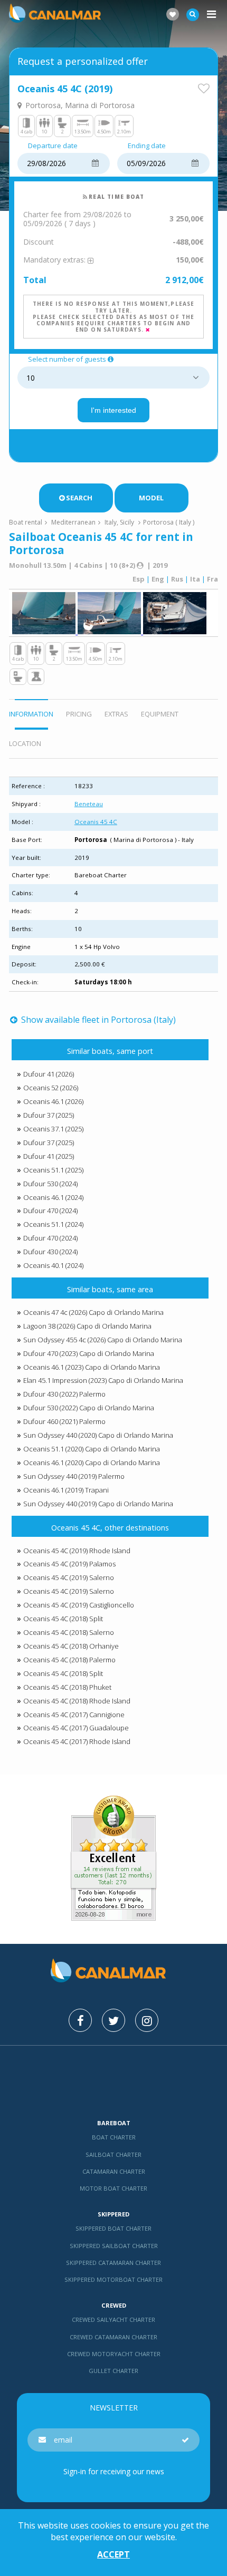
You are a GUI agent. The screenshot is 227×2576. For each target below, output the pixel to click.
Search (79, 498)
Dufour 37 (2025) (49, 1115)
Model (151, 498)
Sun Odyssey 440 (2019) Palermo (74, 1476)
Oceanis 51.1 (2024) (53, 1224)
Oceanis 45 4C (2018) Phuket (67, 1687)
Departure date (53, 146)
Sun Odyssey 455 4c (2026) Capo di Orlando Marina (103, 1340)
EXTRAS (116, 714)
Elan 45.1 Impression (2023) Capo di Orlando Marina (103, 1380)
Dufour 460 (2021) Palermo (64, 1421)
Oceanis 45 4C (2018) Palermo (69, 1660)
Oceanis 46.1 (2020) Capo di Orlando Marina (92, 1463)
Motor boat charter (113, 2188)
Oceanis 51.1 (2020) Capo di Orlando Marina (92, 1449)
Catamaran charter (114, 2171)
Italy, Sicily (119, 522)
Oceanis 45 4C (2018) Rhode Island (77, 1701)
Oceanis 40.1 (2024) (53, 1265)
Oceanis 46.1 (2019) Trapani (66, 1490)
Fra (212, 579)
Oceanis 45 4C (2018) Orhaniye (71, 1646)
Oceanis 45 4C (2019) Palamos (69, 1564)
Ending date (147, 146)
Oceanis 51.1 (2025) (53, 1170)
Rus (177, 579)
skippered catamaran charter (113, 2263)
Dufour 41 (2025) (49, 1156)
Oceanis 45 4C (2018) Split (63, 1619)
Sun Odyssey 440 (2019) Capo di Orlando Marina (98, 1504)
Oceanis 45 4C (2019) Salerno (69, 1577)
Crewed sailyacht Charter (113, 2320)
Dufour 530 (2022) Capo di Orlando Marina (89, 1408)
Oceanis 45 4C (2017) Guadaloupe (76, 1728)
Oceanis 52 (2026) (51, 1088)
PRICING (79, 714)
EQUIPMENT (160, 714)
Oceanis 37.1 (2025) (53, 1129)
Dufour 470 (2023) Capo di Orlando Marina (89, 1353)
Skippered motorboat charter (113, 2279)
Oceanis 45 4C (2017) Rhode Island (77, 1741)
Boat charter (114, 2137)
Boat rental (26, 522)
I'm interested (113, 410)
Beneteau (89, 804)
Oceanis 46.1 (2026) (53, 1101)
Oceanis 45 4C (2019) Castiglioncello (79, 1605)
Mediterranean (73, 522)
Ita (195, 579)
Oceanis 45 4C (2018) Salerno (69, 1632)
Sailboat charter (113, 2154)
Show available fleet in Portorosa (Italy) (97, 1020)
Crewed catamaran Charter (113, 2337)
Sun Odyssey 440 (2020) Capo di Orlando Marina (98, 1435)
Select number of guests (67, 360)
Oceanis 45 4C (96, 822)
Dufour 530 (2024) (50, 1184)
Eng (158, 579)
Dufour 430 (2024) (50, 1252)
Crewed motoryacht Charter (114, 2354)
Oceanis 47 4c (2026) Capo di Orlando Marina (93, 1312)
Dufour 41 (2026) (49, 1074)
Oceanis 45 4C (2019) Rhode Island (77, 1551)
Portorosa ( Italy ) (169, 522)
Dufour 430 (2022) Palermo (64, 1394)
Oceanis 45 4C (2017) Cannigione (74, 1715)
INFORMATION (31, 714)
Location (25, 743)
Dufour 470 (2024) (50, 1210)
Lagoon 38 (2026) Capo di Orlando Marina (87, 1326)
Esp (139, 579)
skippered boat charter (113, 2228)
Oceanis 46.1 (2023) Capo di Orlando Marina (92, 1367)
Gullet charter (113, 2371)
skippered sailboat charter (114, 2246)
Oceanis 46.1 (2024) (53, 1197)
